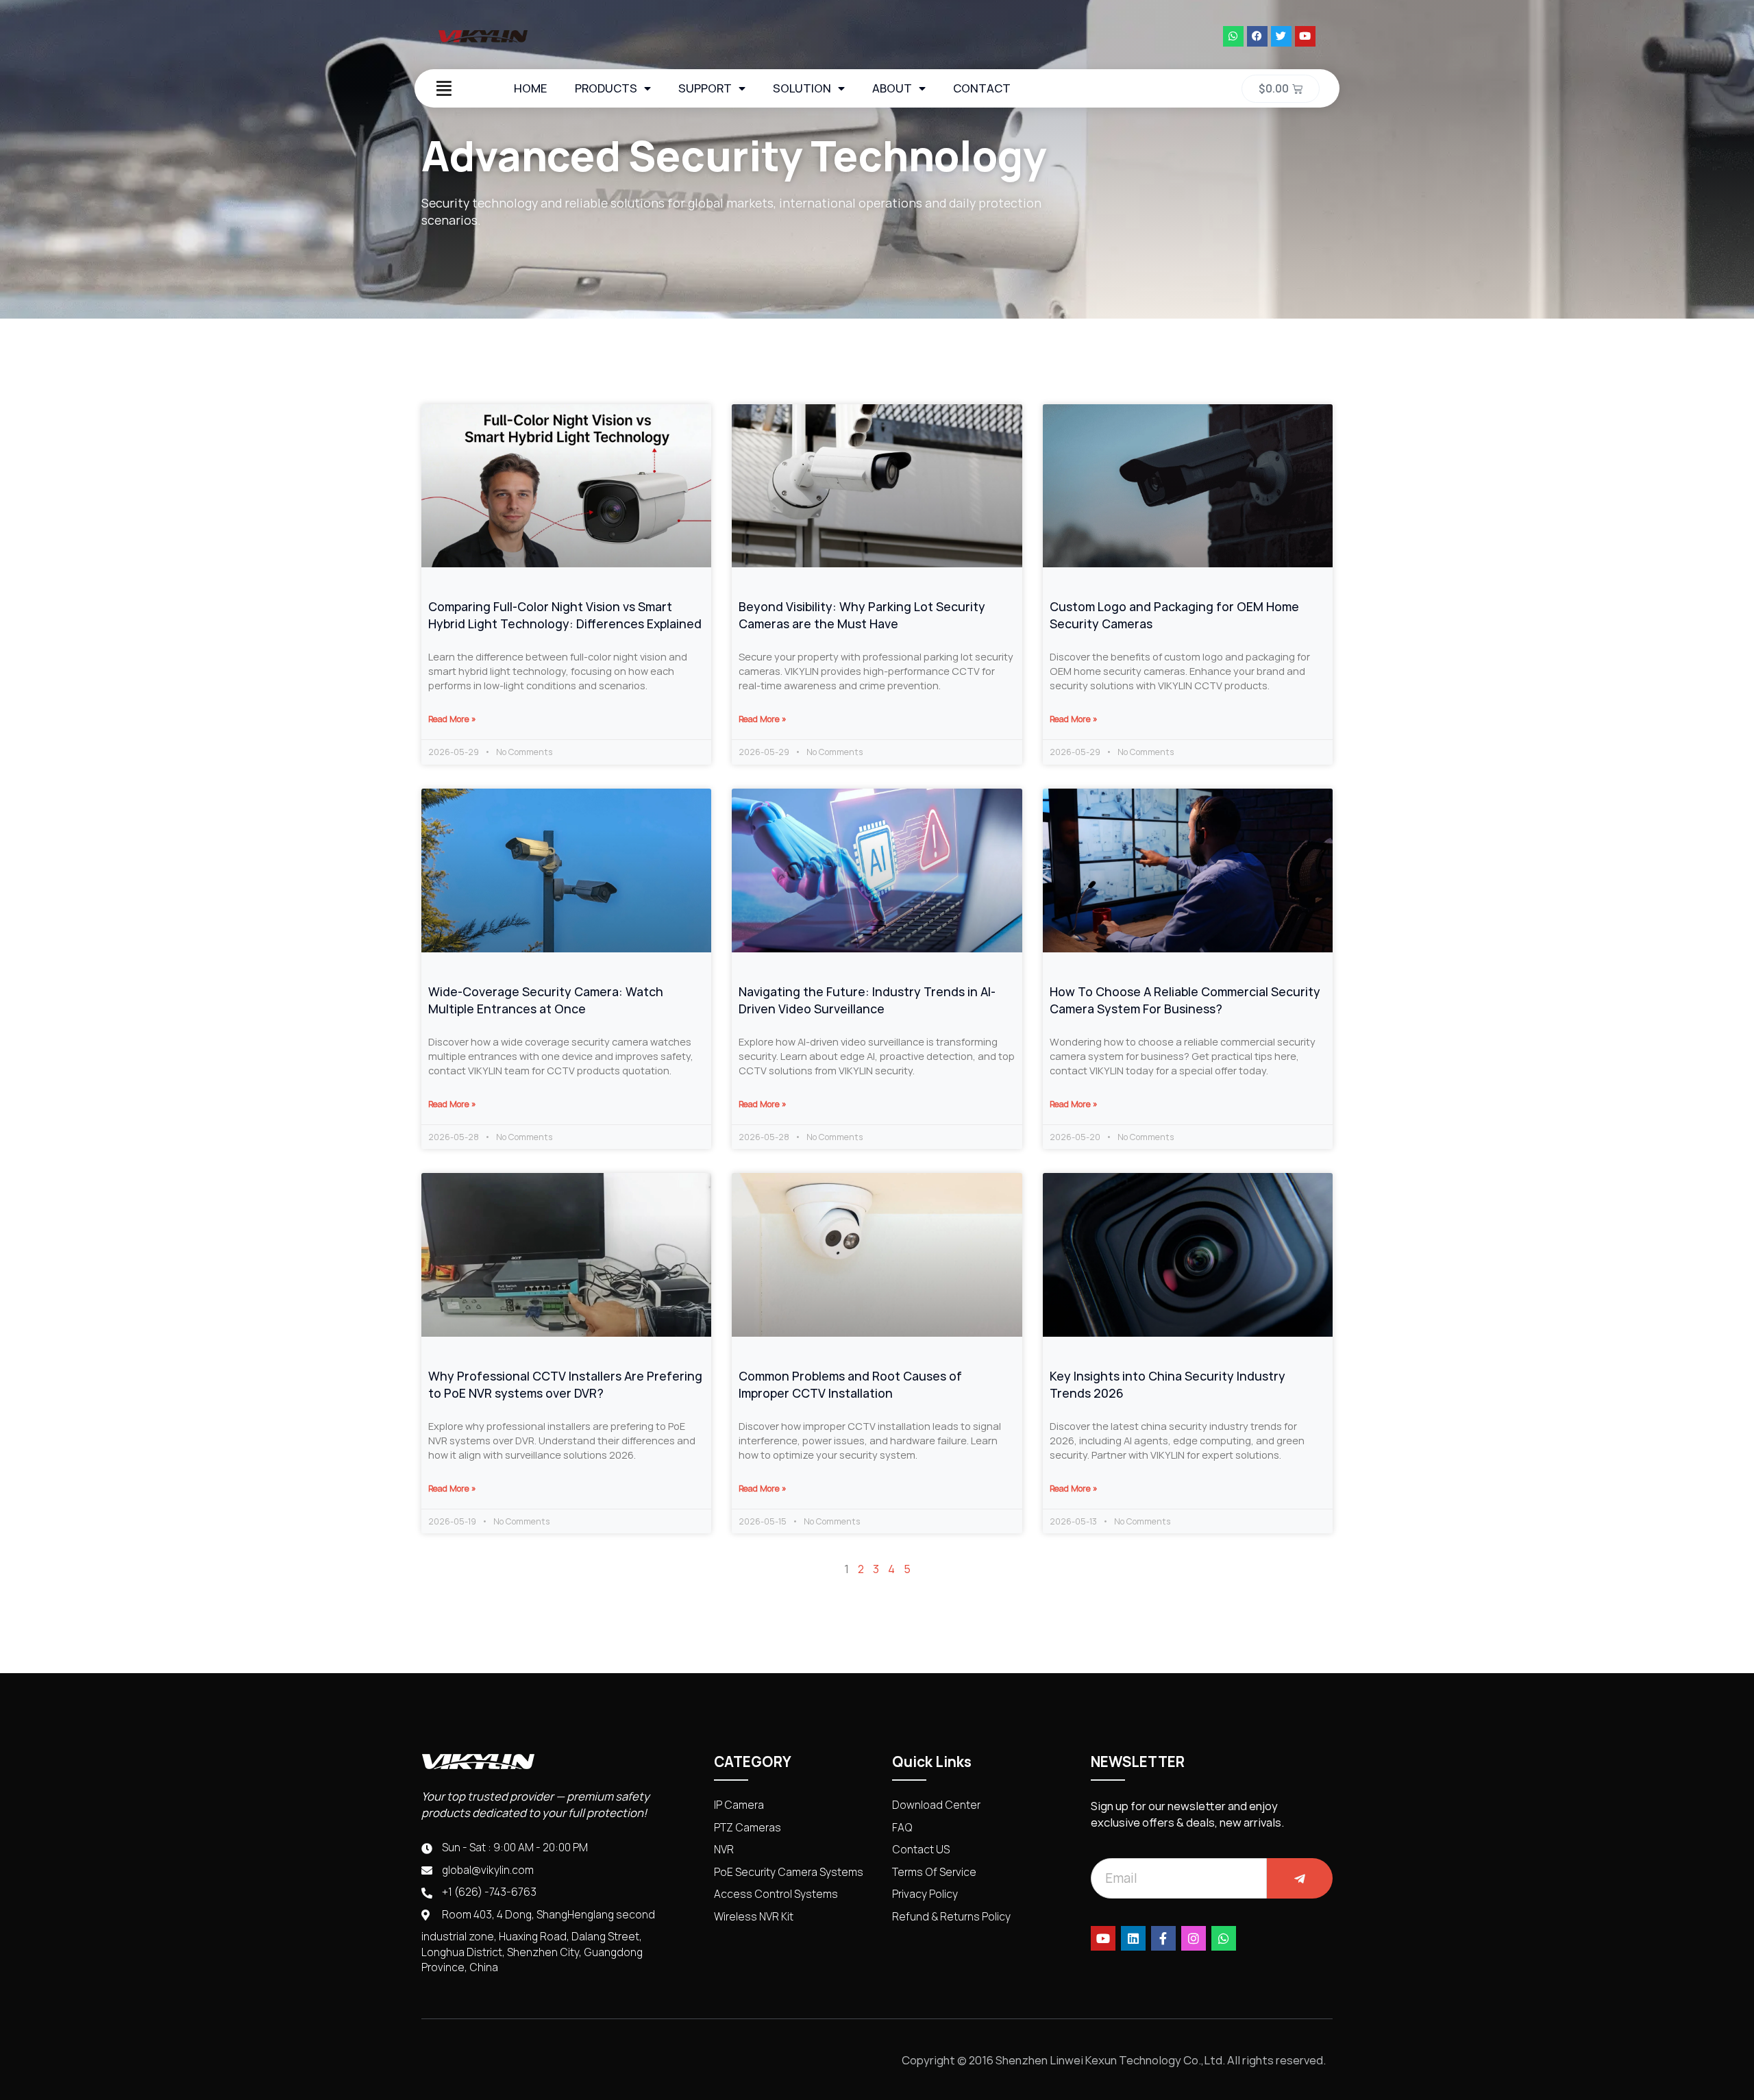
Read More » (452, 719)
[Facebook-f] (1163, 1938)
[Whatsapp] (1233, 36)
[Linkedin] (1133, 1938)
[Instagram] (1194, 1938)
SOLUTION (802, 88)
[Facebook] (1257, 36)
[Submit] (1300, 1878)
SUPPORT (705, 88)
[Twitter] (1281, 36)
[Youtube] (1305, 36)
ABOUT (892, 88)
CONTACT (982, 88)
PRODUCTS (606, 88)
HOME (531, 88)
